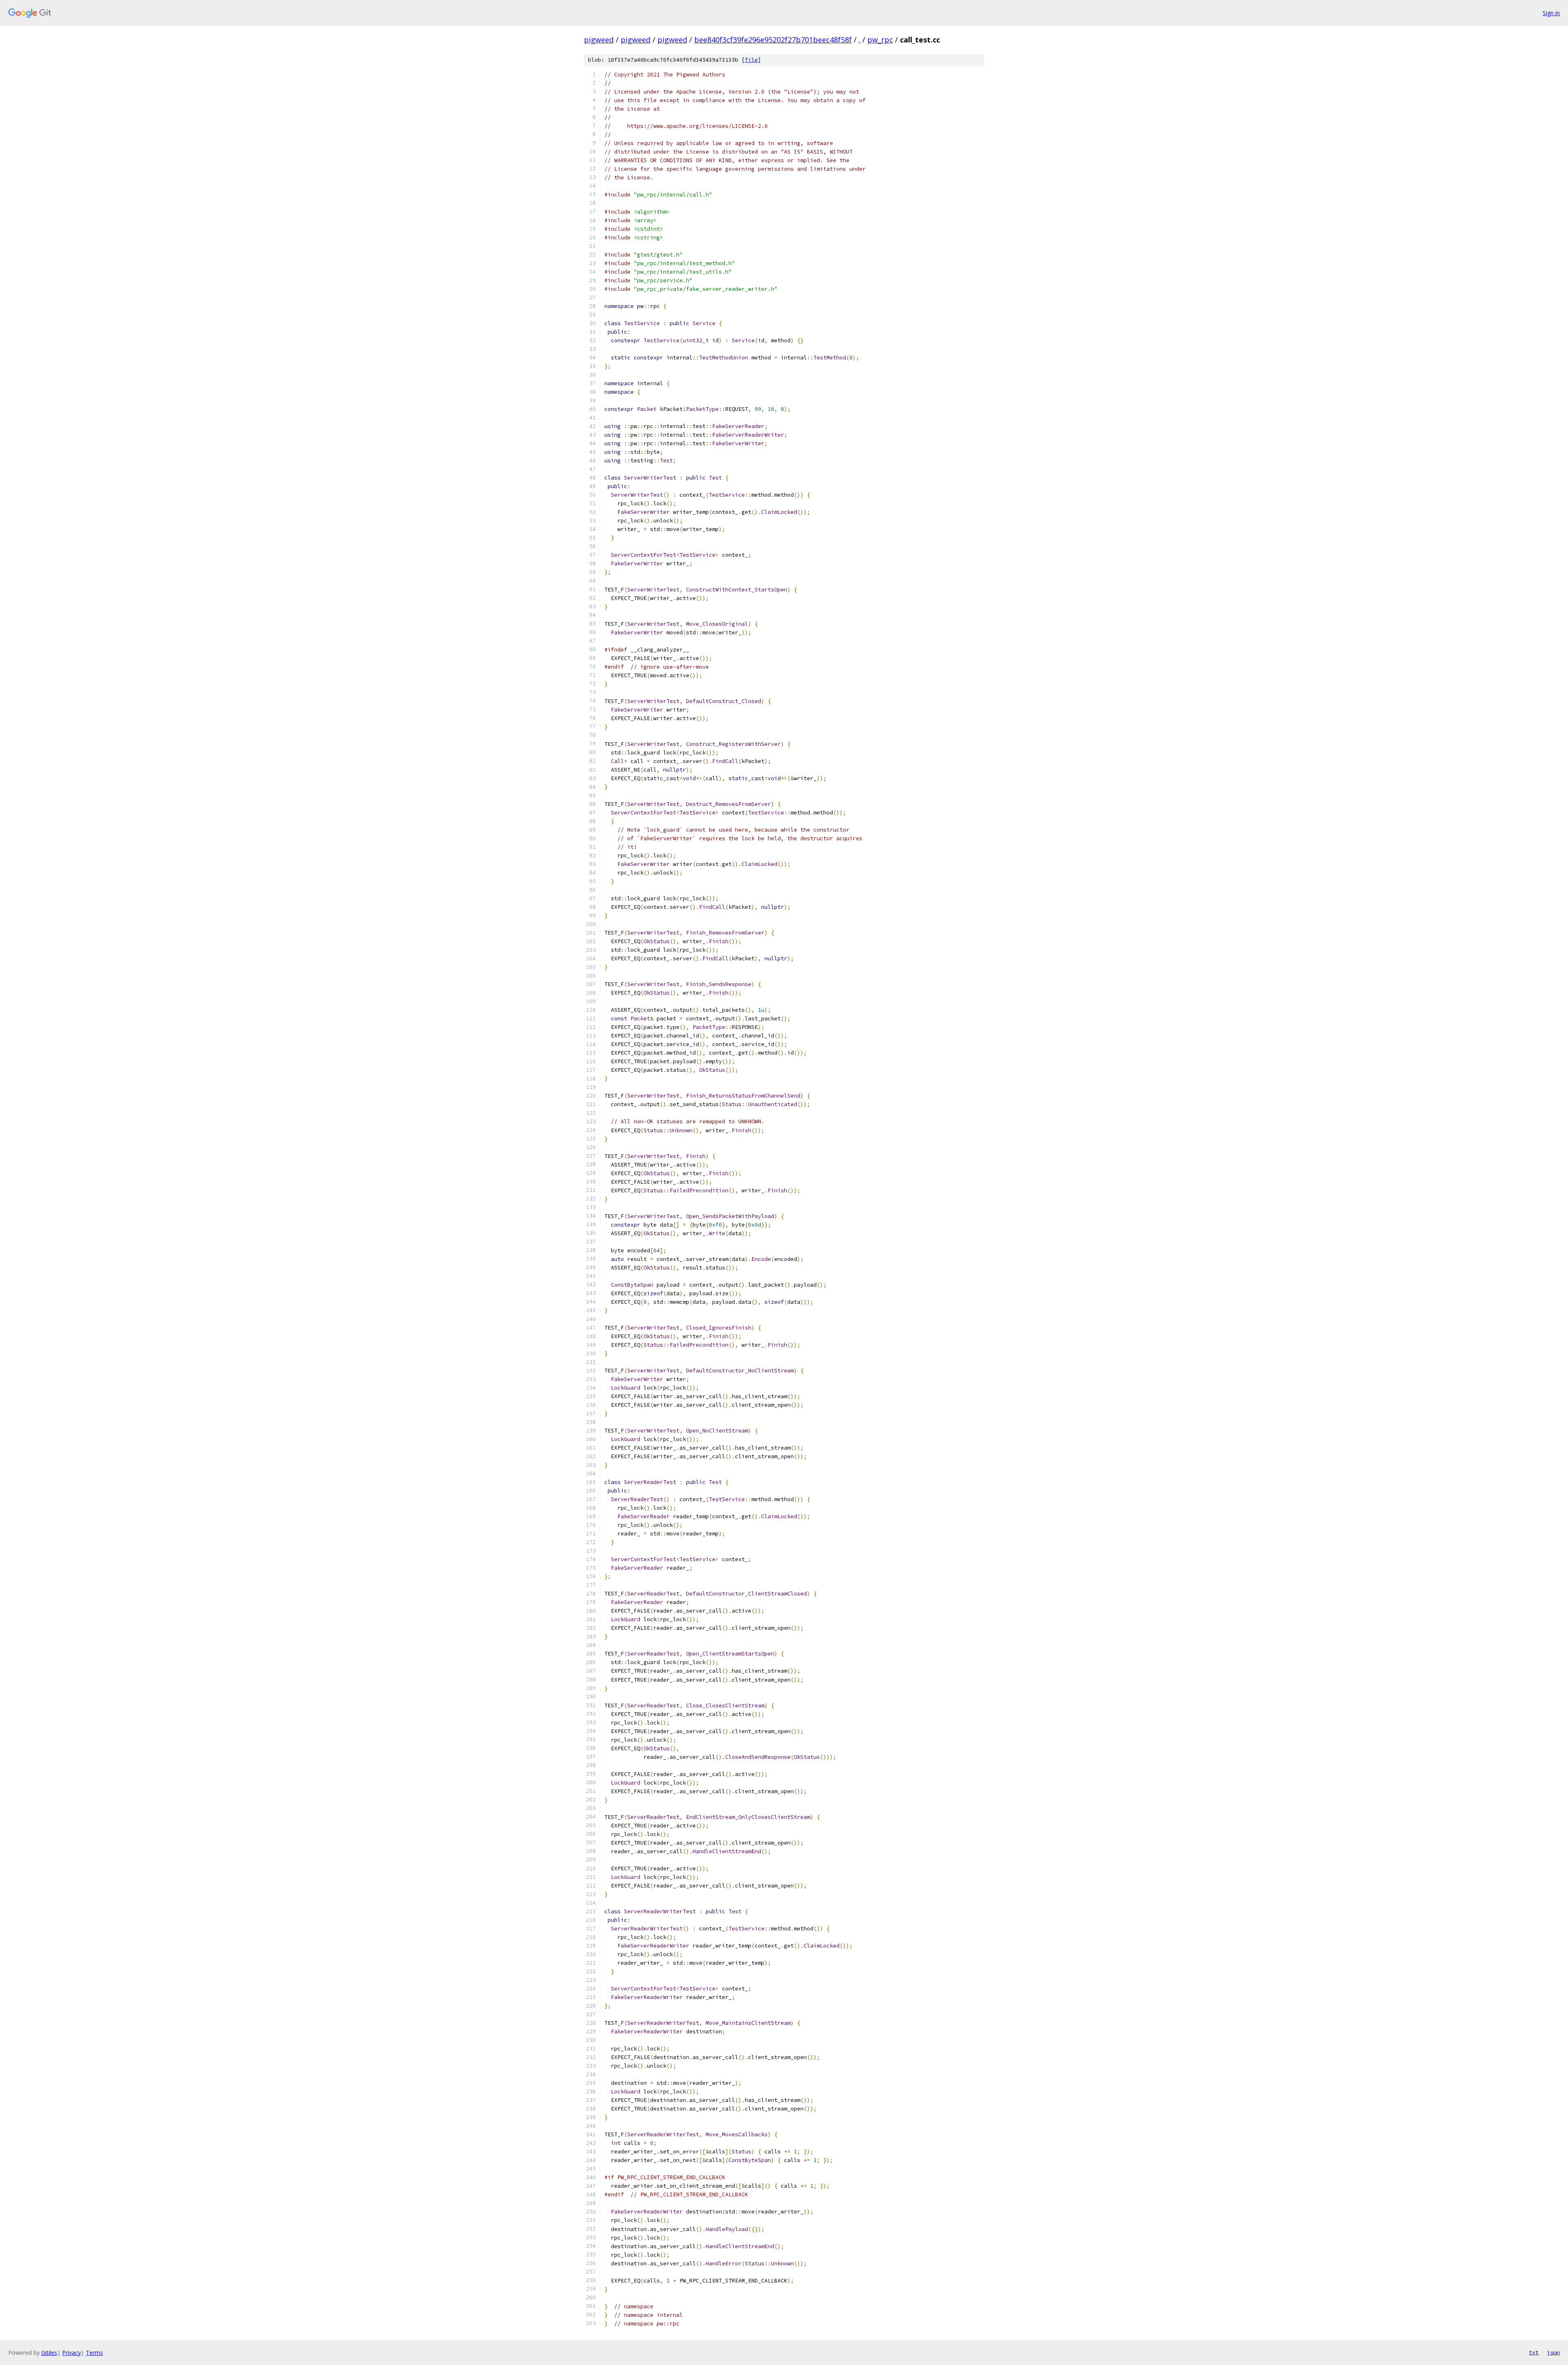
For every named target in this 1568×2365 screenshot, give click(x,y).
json (1553, 2352)
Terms (94, 2353)
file (751, 60)
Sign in (1551, 13)
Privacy (71, 2353)
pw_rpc (880, 40)
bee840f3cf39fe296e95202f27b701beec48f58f (773, 40)
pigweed (599, 40)
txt (1534, 2352)
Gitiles (49, 2353)
